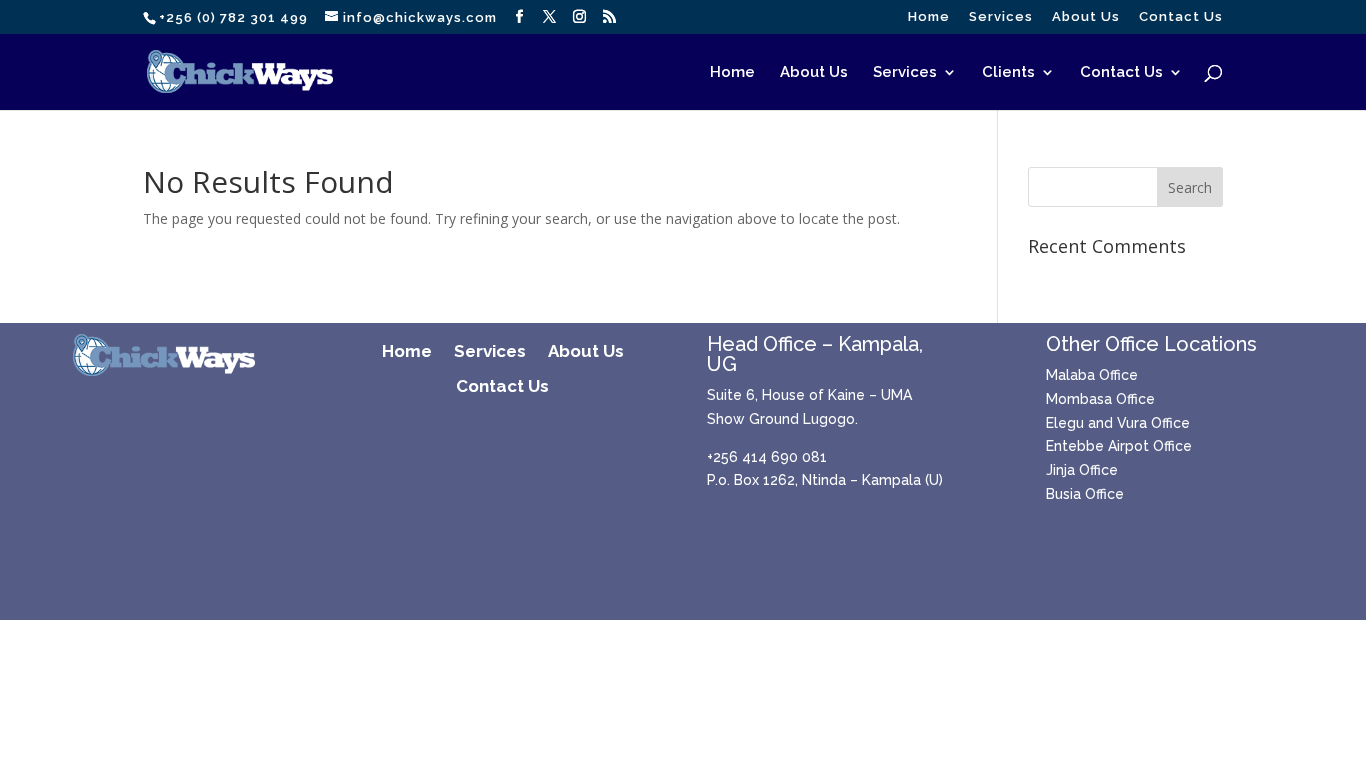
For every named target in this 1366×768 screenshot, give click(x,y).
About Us (1086, 17)
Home (929, 17)
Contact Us (1181, 17)
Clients (1008, 73)
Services (1001, 17)
